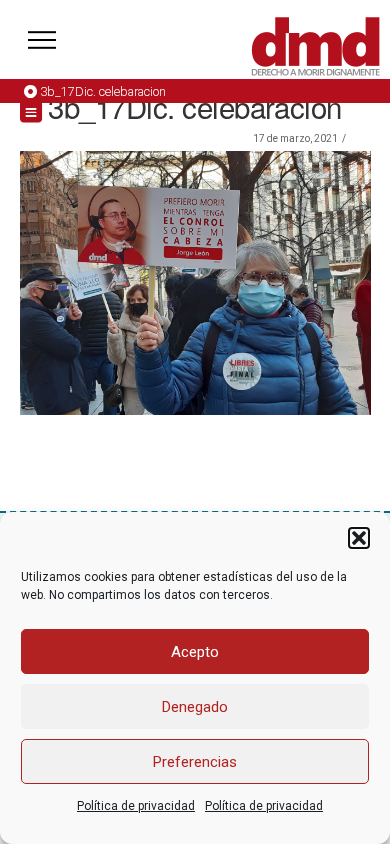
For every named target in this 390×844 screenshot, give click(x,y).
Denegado (195, 707)
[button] (359, 538)
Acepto (195, 652)
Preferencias (195, 762)
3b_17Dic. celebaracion (103, 91)
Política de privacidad (136, 806)
